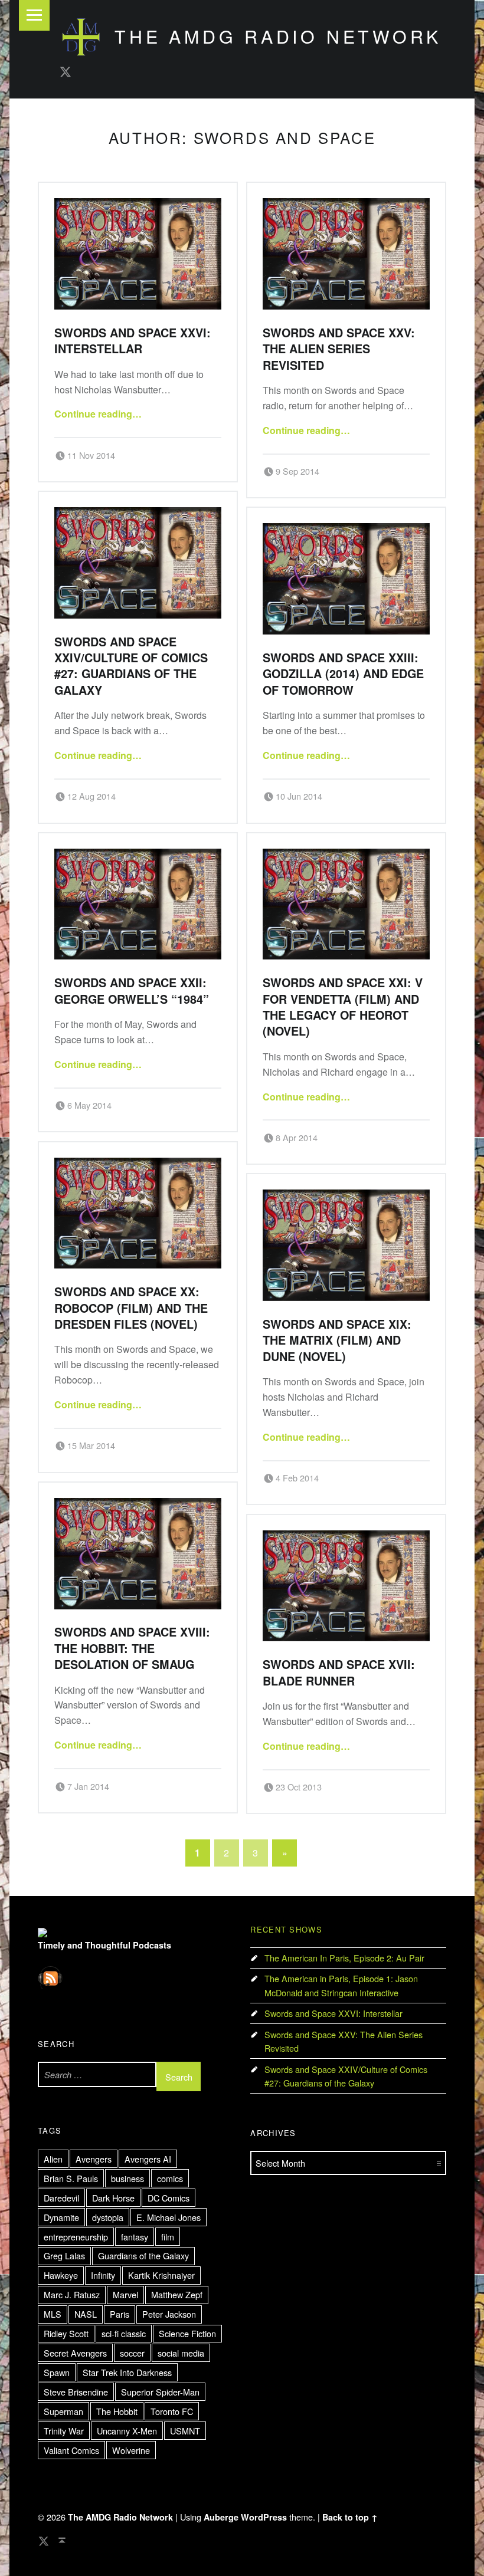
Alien (53, 2159)
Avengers (94, 2159)
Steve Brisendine (76, 2392)
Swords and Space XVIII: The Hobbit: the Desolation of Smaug (132, 1648)
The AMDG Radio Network (278, 36)
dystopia (108, 2217)
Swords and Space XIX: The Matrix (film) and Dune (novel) (337, 1340)
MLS (53, 2314)
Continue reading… (98, 414)
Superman (63, 2411)
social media (181, 2353)
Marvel (125, 2294)
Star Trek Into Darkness (127, 2372)
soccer (132, 2353)
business (127, 2178)
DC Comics (169, 2198)
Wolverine (131, 2450)
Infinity (103, 2275)
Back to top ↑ (350, 2517)
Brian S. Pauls (71, 2178)
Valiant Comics (71, 2450)
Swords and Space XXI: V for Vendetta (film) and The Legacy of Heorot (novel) (343, 1007)
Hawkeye (61, 2275)
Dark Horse (113, 2198)
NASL (86, 2314)
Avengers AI (148, 2159)
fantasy (135, 2237)
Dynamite (61, 2217)
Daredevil (61, 2198)
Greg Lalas (64, 2255)
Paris (120, 2314)
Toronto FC (172, 2411)
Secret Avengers (75, 2353)
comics (170, 2178)
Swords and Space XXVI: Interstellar (133, 341)
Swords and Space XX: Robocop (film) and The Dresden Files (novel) (131, 1308)
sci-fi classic (124, 2333)
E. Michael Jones (169, 2217)
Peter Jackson (169, 2314)
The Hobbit (117, 2411)
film (168, 2237)
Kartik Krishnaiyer (161, 2275)
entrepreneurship (76, 2237)
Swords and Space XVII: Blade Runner (339, 1672)
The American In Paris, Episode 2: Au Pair (344, 1958)
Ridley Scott (66, 2333)
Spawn (57, 2372)
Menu (34, 15)
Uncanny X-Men (127, 2431)
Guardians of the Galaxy (143, 2255)
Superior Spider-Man (160, 2392)
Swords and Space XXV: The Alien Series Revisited (339, 349)
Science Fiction (187, 2333)
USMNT (185, 2431)
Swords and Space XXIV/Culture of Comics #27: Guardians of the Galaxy (131, 666)
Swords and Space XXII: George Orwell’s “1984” (132, 990)
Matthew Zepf (177, 2294)
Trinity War (64, 2431)
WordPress (264, 2517)
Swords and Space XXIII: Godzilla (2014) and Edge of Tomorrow (343, 674)
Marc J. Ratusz (72, 2294)
